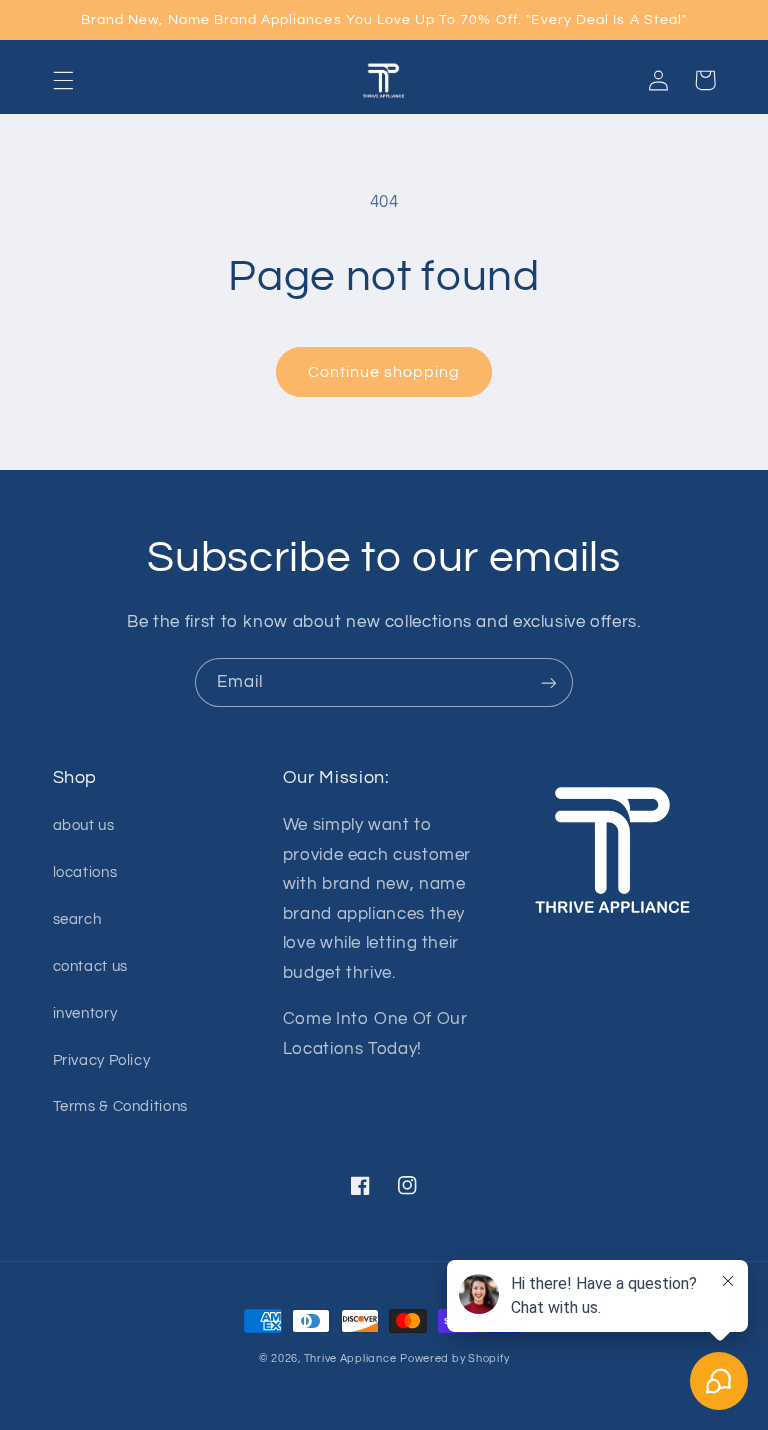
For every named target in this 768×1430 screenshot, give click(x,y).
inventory (85, 1013)
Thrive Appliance (350, 1358)
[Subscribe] (549, 682)
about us (84, 825)
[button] (63, 80)
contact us (90, 966)
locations (85, 872)
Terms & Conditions (120, 1106)
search (77, 919)
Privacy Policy (102, 1060)
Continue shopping (384, 372)
